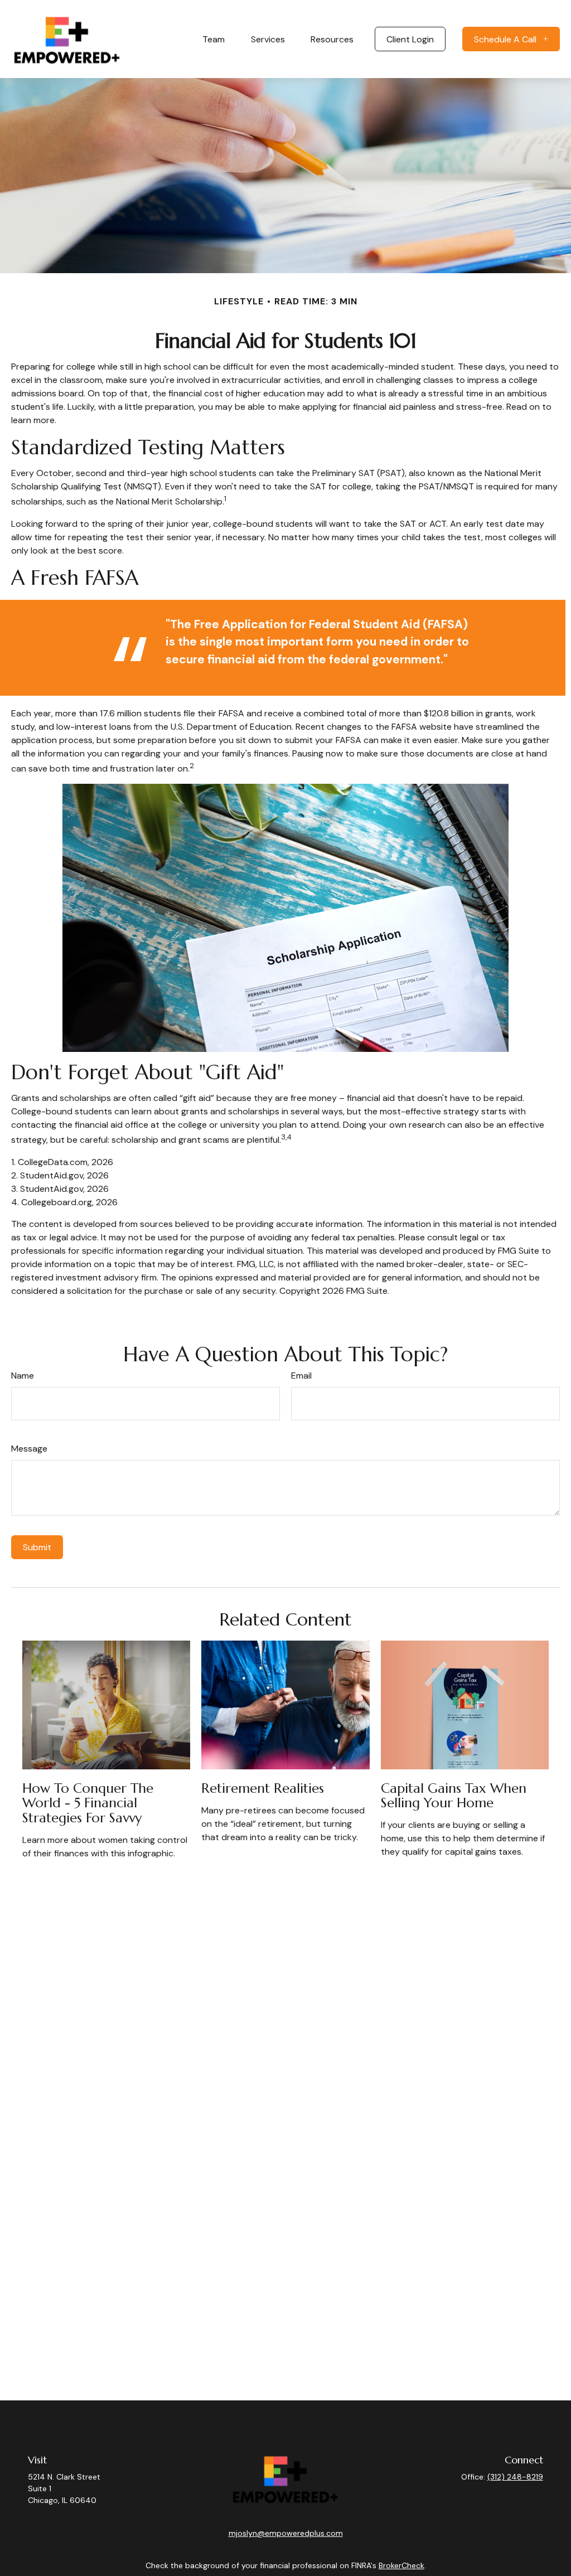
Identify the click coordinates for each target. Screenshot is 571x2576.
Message (29, 1449)
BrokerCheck (401, 2565)
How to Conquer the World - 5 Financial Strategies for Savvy (88, 1803)
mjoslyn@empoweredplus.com (286, 2533)
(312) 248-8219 (515, 2477)
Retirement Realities (263, 1788)
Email (301, 1376)
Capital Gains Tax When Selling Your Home (454, 1796)
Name (23, 1376)
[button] (214, 39)
